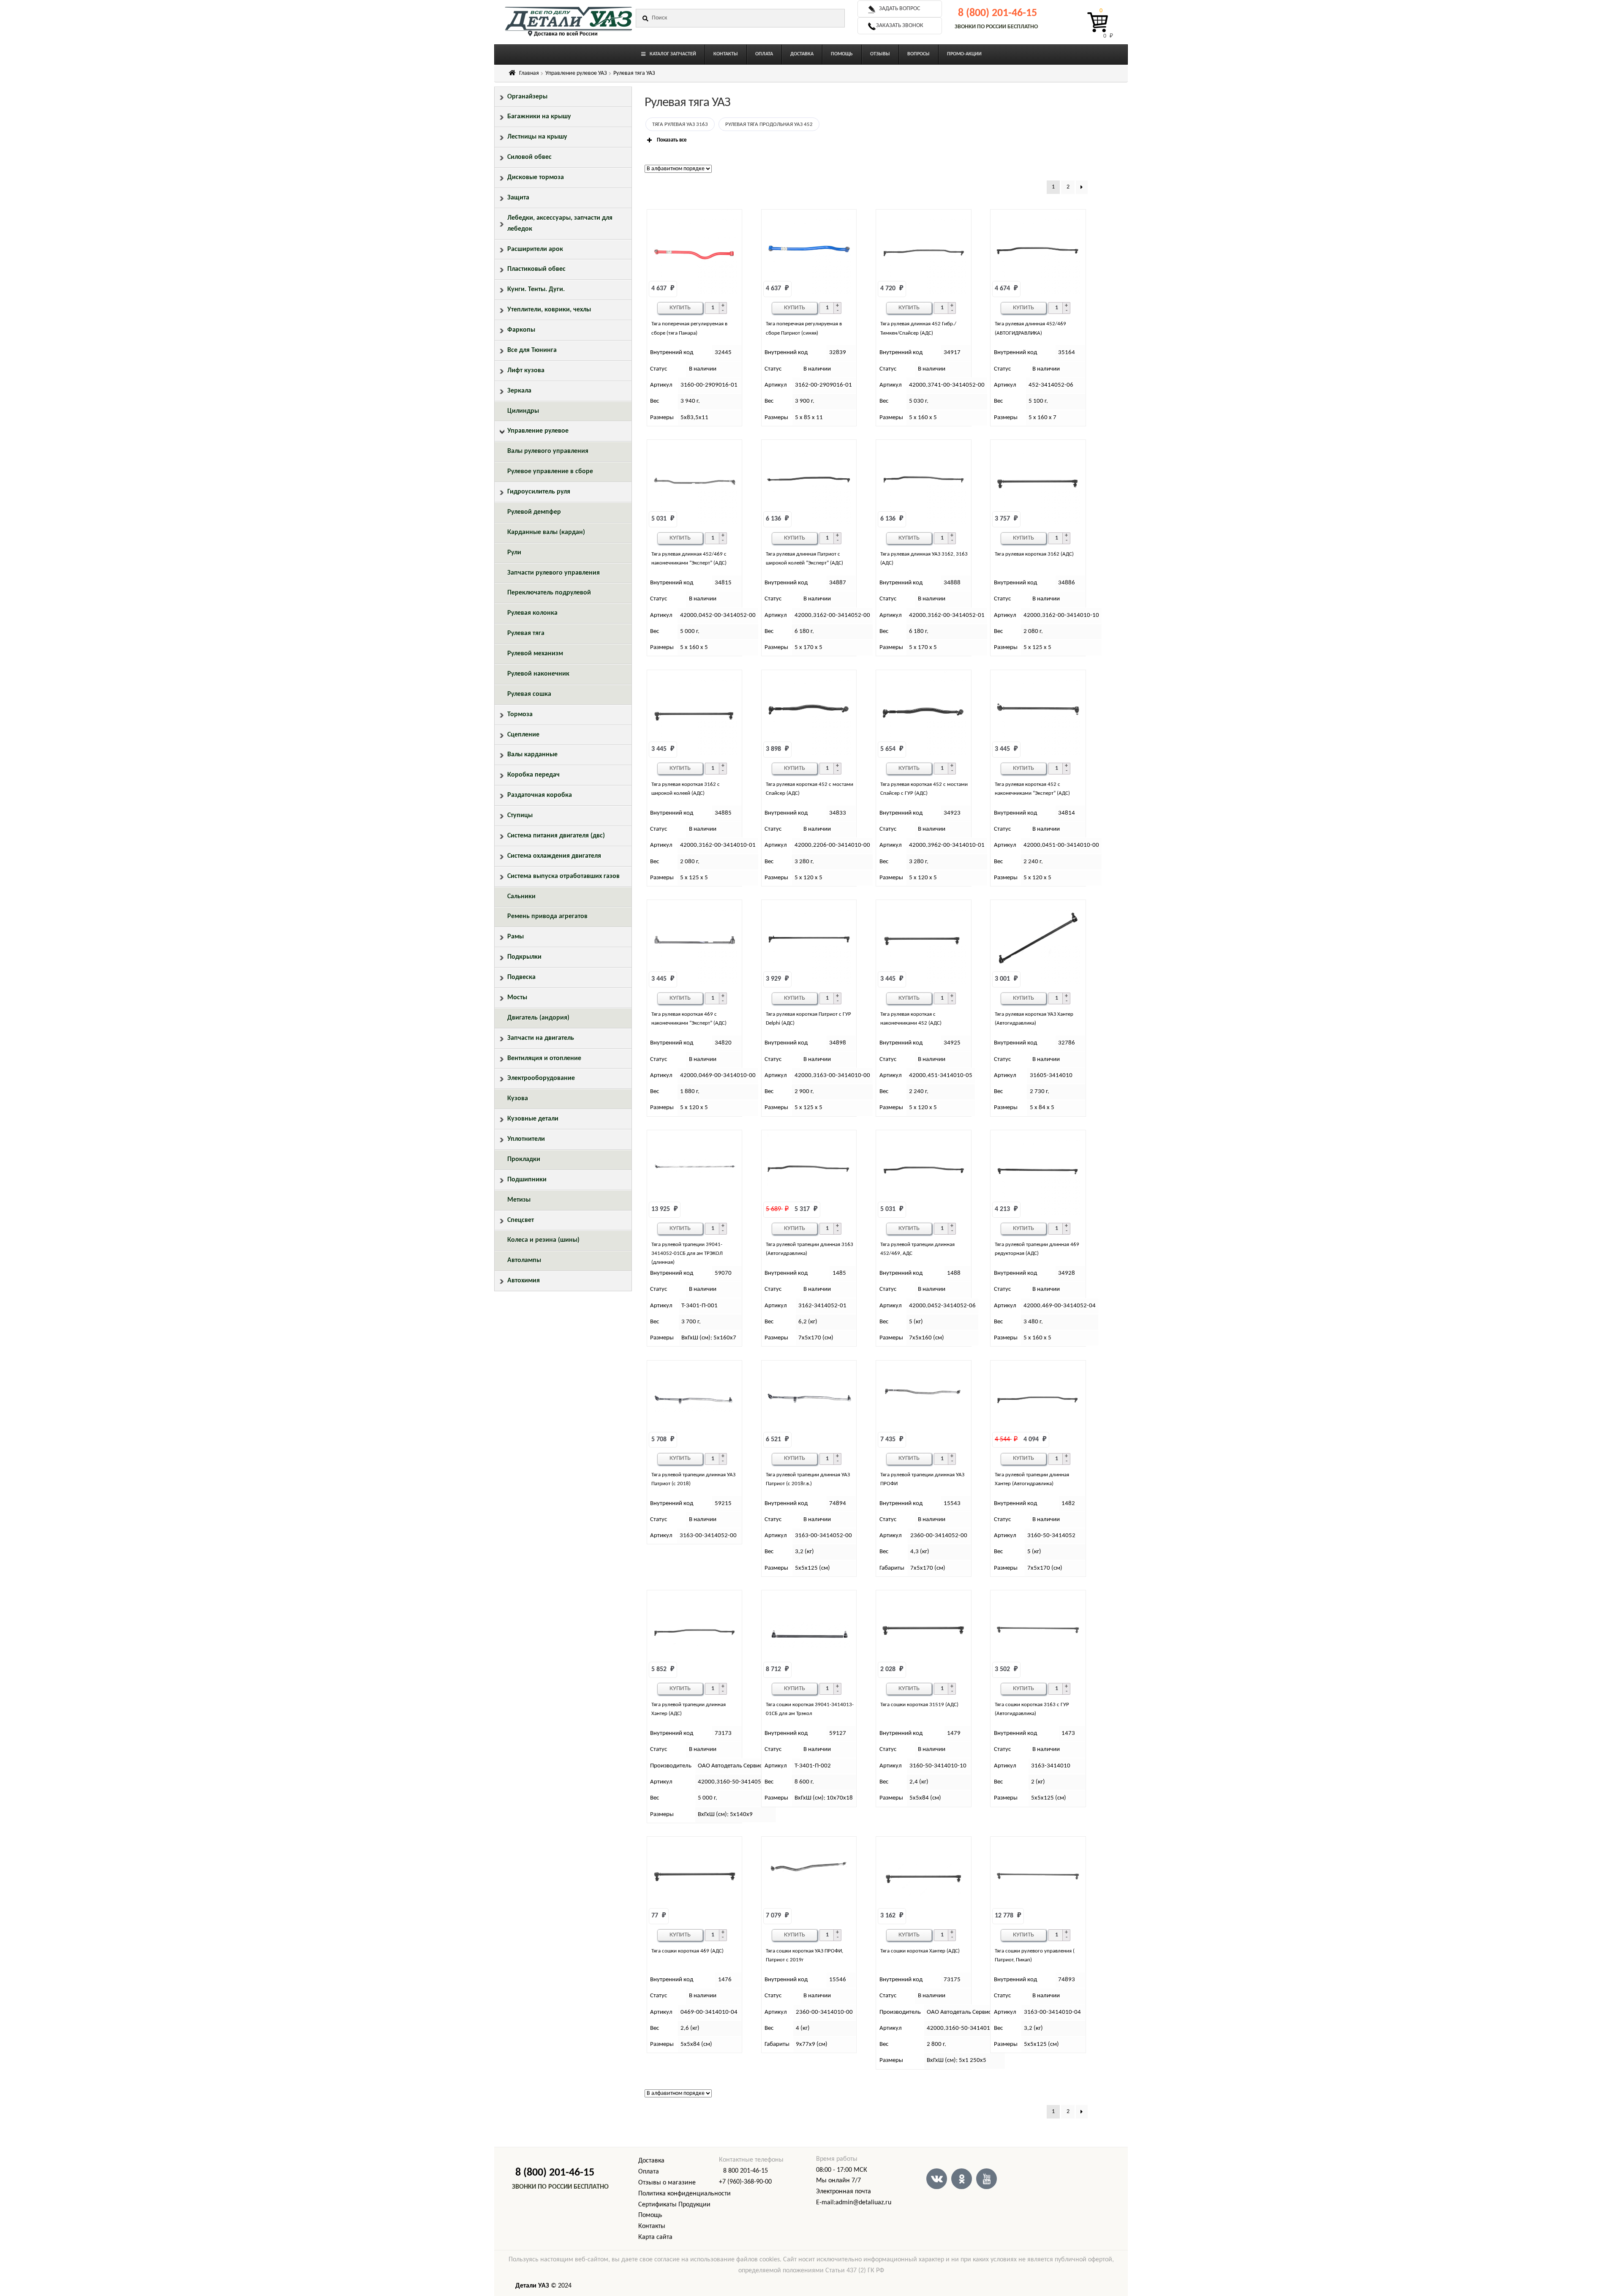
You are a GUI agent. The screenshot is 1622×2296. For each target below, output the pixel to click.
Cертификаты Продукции (674, 2205)
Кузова (518, 1099)
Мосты (517, 998)
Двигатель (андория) (538, 1018)
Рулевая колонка (532, 613)
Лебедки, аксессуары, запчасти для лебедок (560, 224)
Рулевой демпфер (534, 512)
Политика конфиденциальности (684, 2194)
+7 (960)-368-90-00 (745, 2182)
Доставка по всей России (566, 34)
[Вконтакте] (937, 2179)
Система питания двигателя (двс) (556, 836)
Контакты (652, 2226)
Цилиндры (523, 411)
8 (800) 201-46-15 (997, 13)
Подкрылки (524, 957)
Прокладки (524, 1159)
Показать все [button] (672, 140)
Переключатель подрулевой (549, 593)
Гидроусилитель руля (539, 492)
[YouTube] (987, 2179)
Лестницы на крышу (537, 137)
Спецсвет (521, 1220)
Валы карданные (532, 755)
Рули (514, 553)
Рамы (516, 937)
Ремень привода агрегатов (547, 916)
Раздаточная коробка (540, 795)
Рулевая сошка (529, 694)
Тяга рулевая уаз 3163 (680, 124)
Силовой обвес (529, 157)
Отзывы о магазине (667, 2183)
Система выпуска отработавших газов (563, 876)
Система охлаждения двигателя (554, 856)
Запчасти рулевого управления (554, 573)
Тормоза (520, 714)
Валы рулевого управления (548, 451)
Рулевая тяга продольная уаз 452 (769, 124)
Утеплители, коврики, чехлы (549, 310)
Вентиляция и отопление (544, 1058)
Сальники (521, 897)
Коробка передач (533, 775)
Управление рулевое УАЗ (576, 73)
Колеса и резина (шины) (543, 1240)
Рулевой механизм (535, 654)
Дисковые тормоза (536, 177)
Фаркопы (521, 330)
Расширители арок (535, 249)
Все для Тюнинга (532, 350)
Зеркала (519, 391)
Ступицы (520, 815)
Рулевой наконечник (538, 674)
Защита (518, 198)
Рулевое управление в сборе (550, 472)
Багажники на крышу (539, 117)
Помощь (650, 2215)
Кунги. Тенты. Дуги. (536, 289)
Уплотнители (526, 1139)
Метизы (519, 1200)
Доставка (651, 2161)
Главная (529, 73)
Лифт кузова (526, 371)
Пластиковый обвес (536, 269)
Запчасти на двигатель (541, 1038)
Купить (680, 308)
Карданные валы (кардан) (546, 532)
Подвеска (521, 977)
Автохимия (524, 1281)
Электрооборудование (541, 1078)
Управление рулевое (538, 431)
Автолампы (524, 1260)
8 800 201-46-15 (746, 2171)
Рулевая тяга (526, 633)
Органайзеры (527, 97)
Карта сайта (655, 2237)
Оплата (649, 2172)
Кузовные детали (533, 1119)
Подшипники (527, 1180)
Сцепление (523, 735)
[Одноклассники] (962, 2179)
